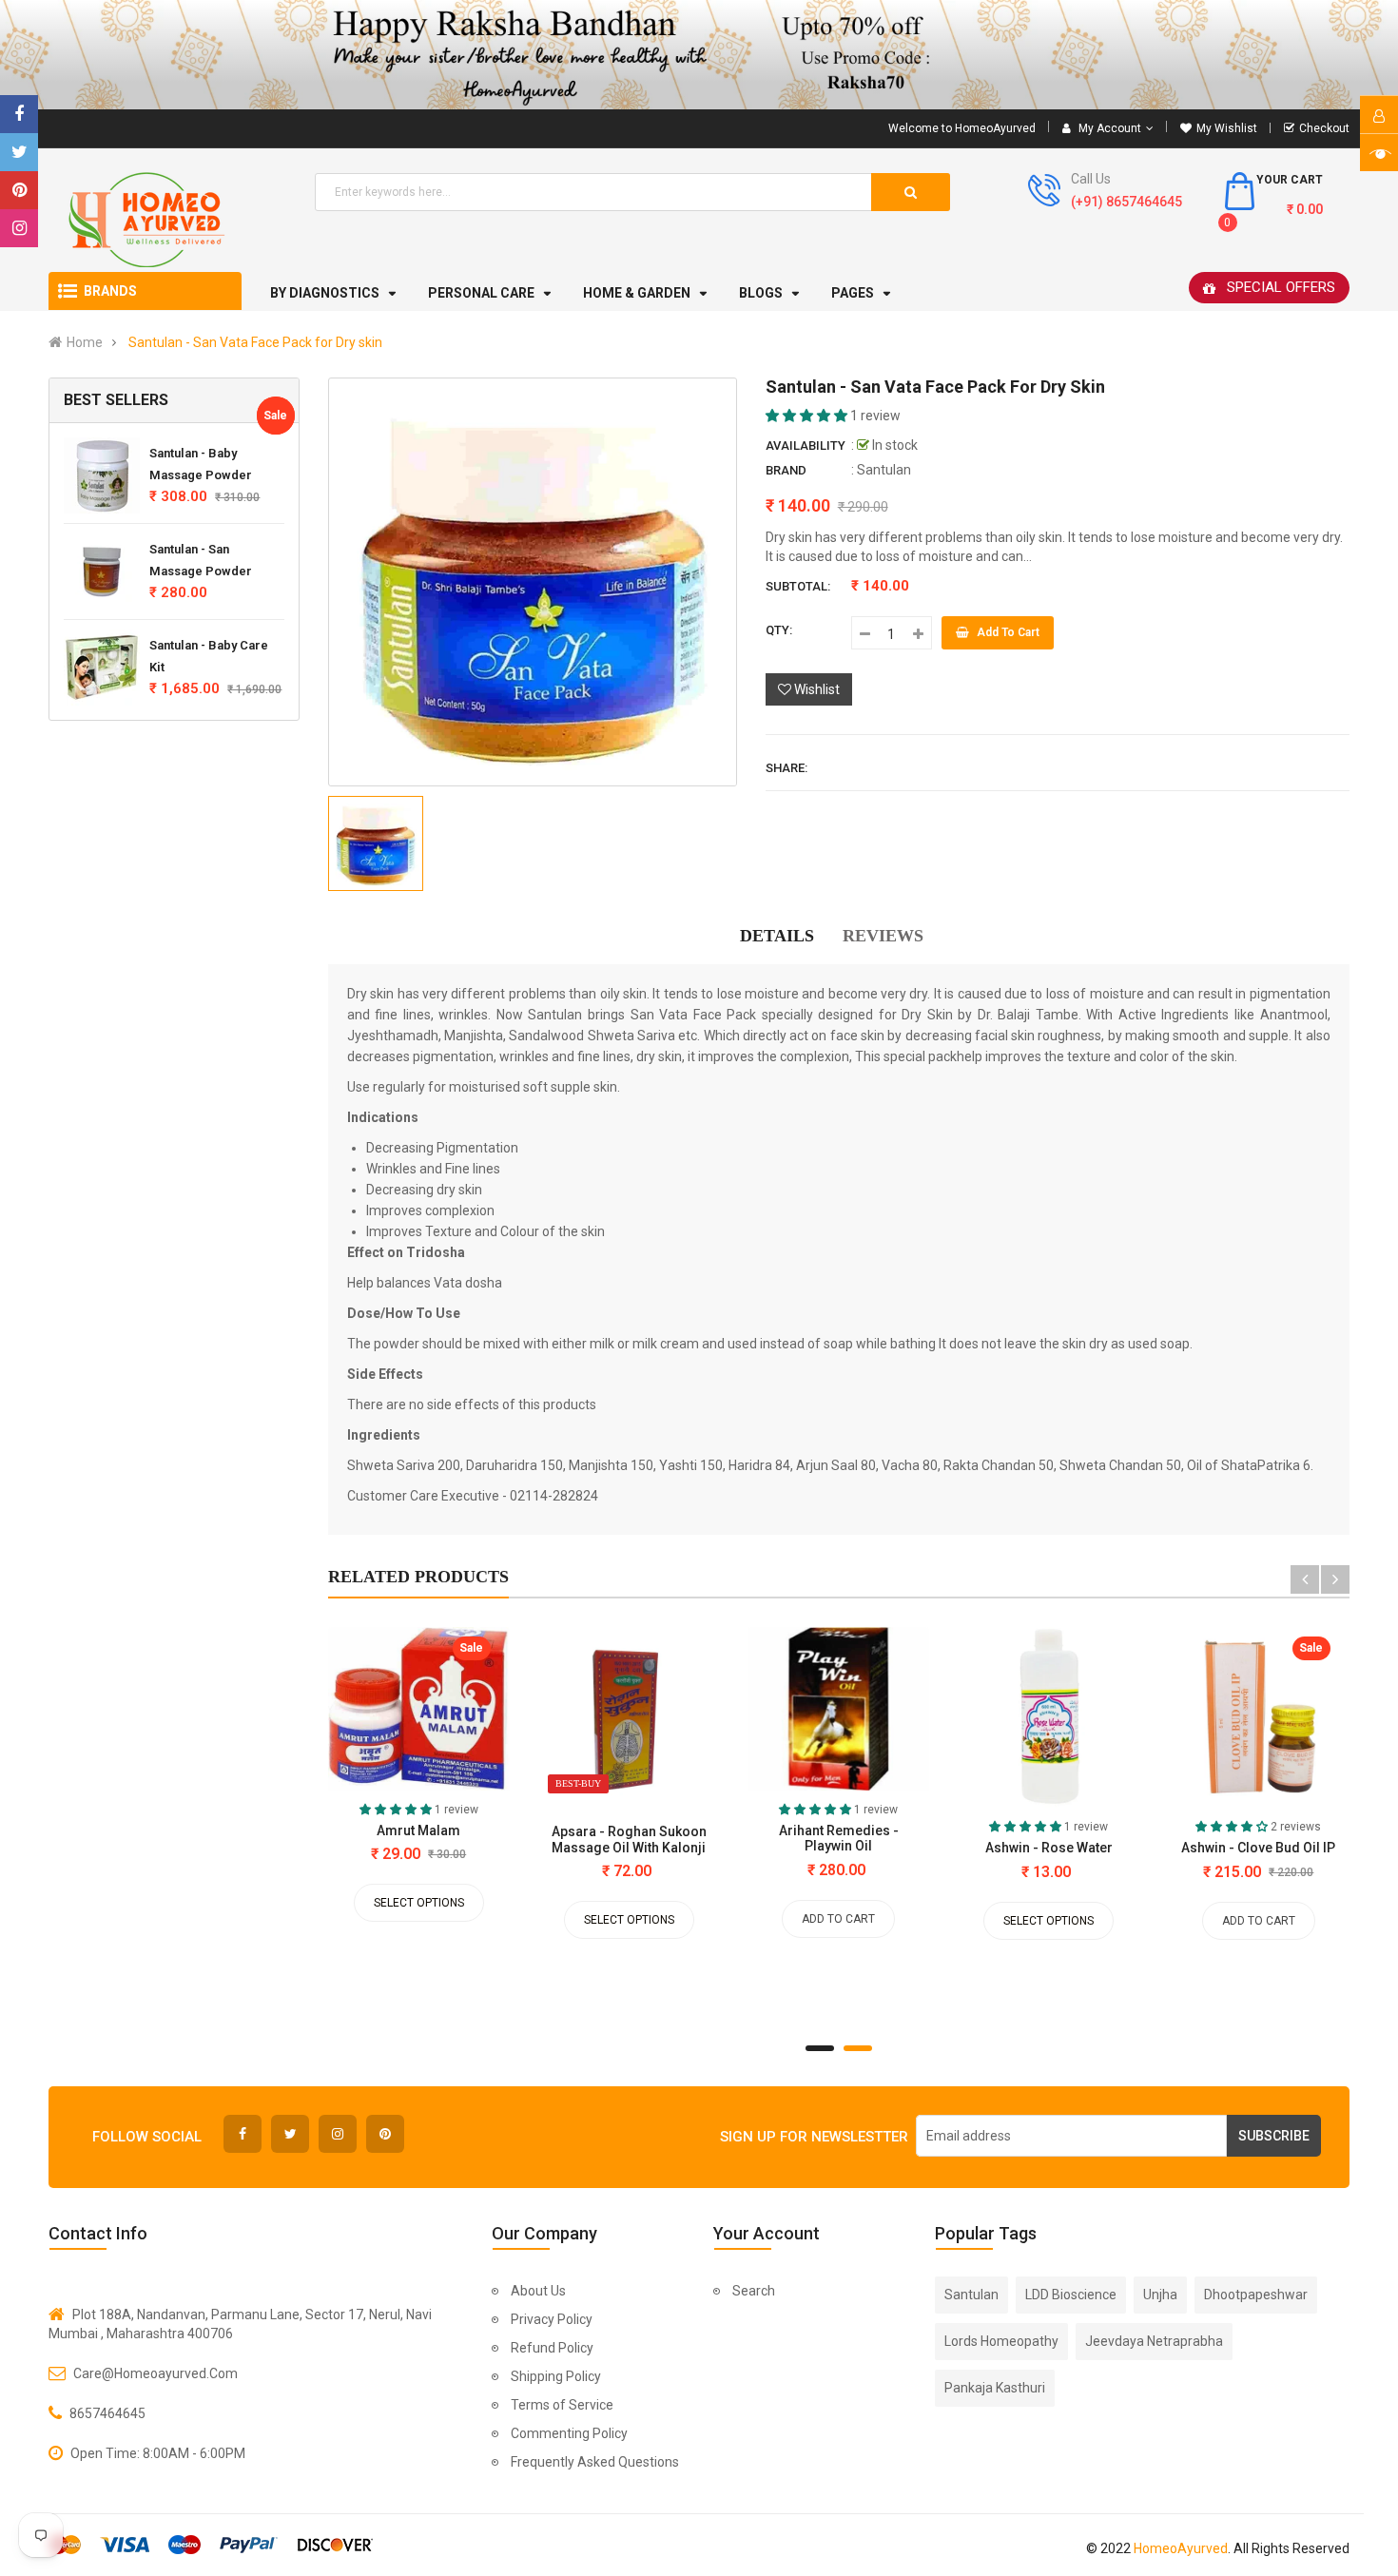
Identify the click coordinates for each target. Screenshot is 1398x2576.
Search (754, 2291)
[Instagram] (19, 228)
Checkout (1324, 128)
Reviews (883, 936)
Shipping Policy (556, 2376)
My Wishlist (1227, 128)
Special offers (1281, 287)
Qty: (779, 630)
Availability (806, 445)
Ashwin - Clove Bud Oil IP (1258, 1848)
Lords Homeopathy (1001, 2341)
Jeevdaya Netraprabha (1154, 2341)
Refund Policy (552, 2348)
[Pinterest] (19, 190)
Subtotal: (798, 586)
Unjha (1160, 2295)
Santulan (884, 470)
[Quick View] (351, 1714)
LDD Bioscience (1071, 2295)
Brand (786, 470)
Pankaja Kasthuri (995, 2388)
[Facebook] (19, 114)
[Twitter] (19, 152)
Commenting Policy (569, 2433)
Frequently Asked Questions (595, 2462)
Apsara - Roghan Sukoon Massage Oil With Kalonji (629, 1839)
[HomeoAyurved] (699, 55)
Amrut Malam (418, 1830)
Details (777, 936)
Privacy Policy (552, 2319)
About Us (538, 2291)
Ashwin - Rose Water (1049, 1848)
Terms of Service (562, 2405)
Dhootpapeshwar (1256, 2295)
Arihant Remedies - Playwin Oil (839, 1838)
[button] (808, 416)
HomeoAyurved (1181, 2548)
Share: (786, 768)
